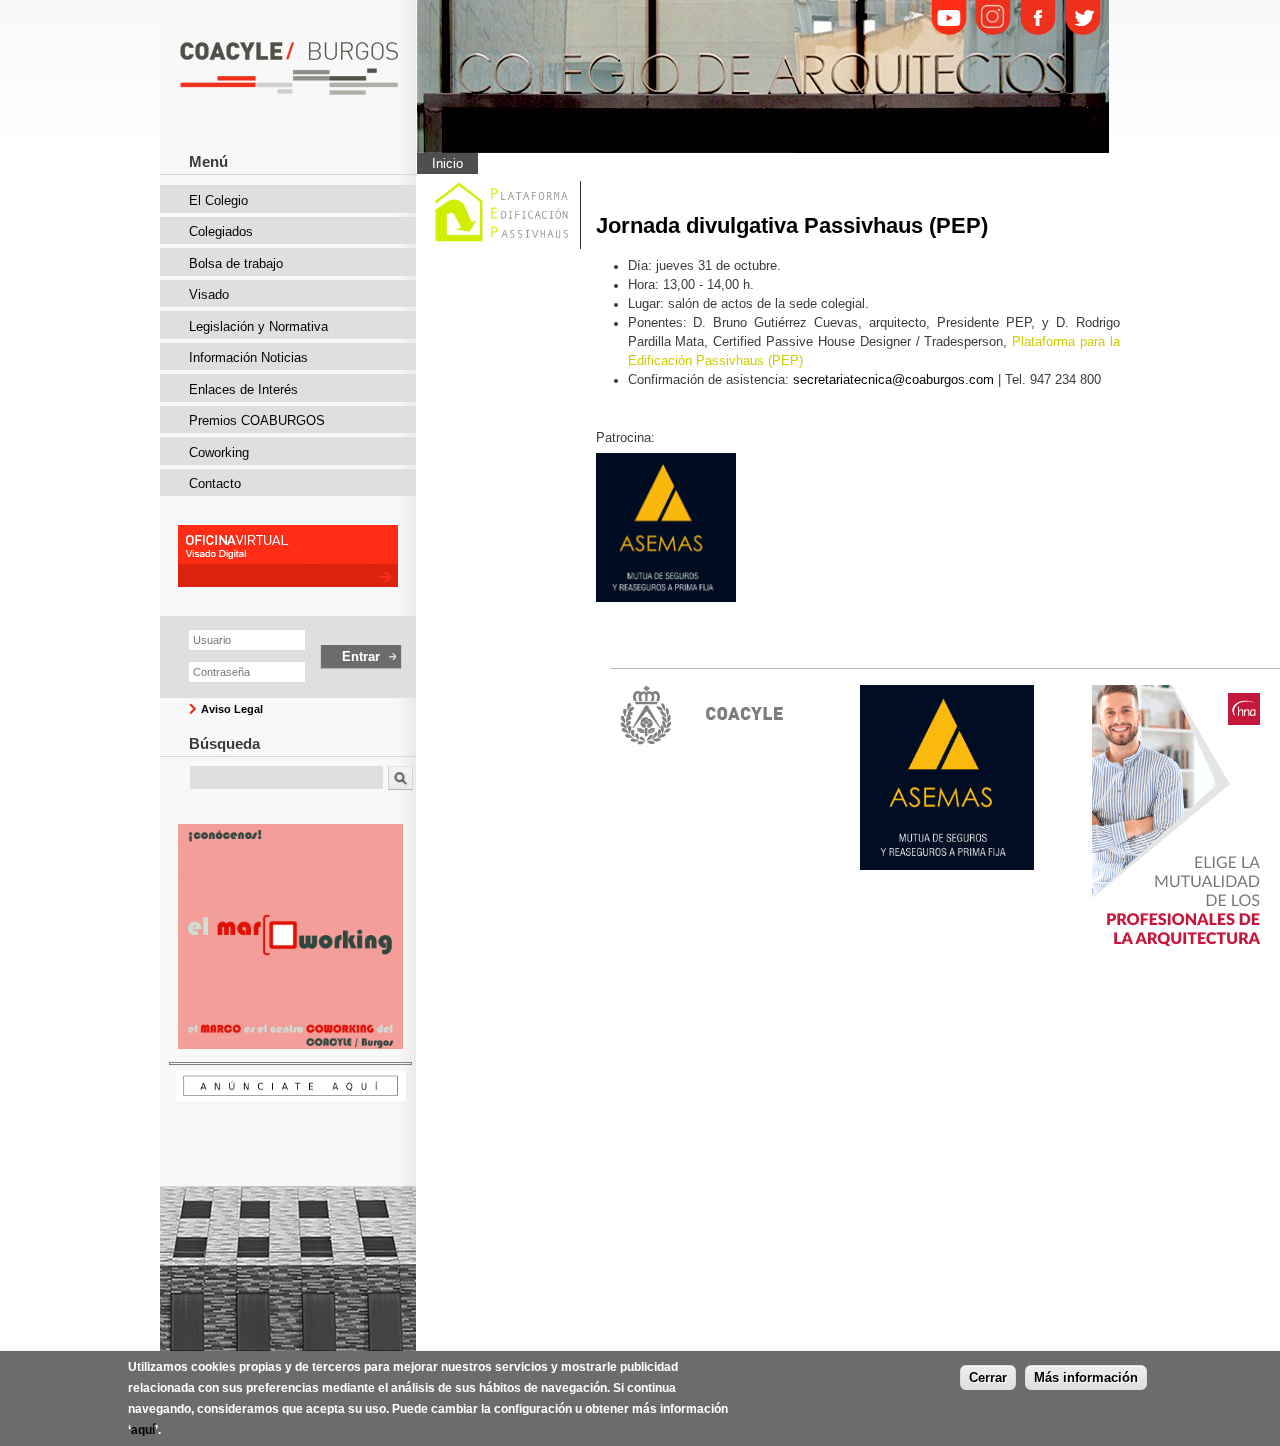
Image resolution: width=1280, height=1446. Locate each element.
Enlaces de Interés (243, 389)
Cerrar (988, 1376)
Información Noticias (248, 357)
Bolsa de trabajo (236, 263)
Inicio (447, 163)
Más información (1086, 1376)
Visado (209, 294)
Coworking (219, 452)
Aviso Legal (232, 709)
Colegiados (221, 231)
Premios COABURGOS (257, 420)
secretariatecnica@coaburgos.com (893, 380)
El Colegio (218, 200)
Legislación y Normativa (258, 326)
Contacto (215, 483)
